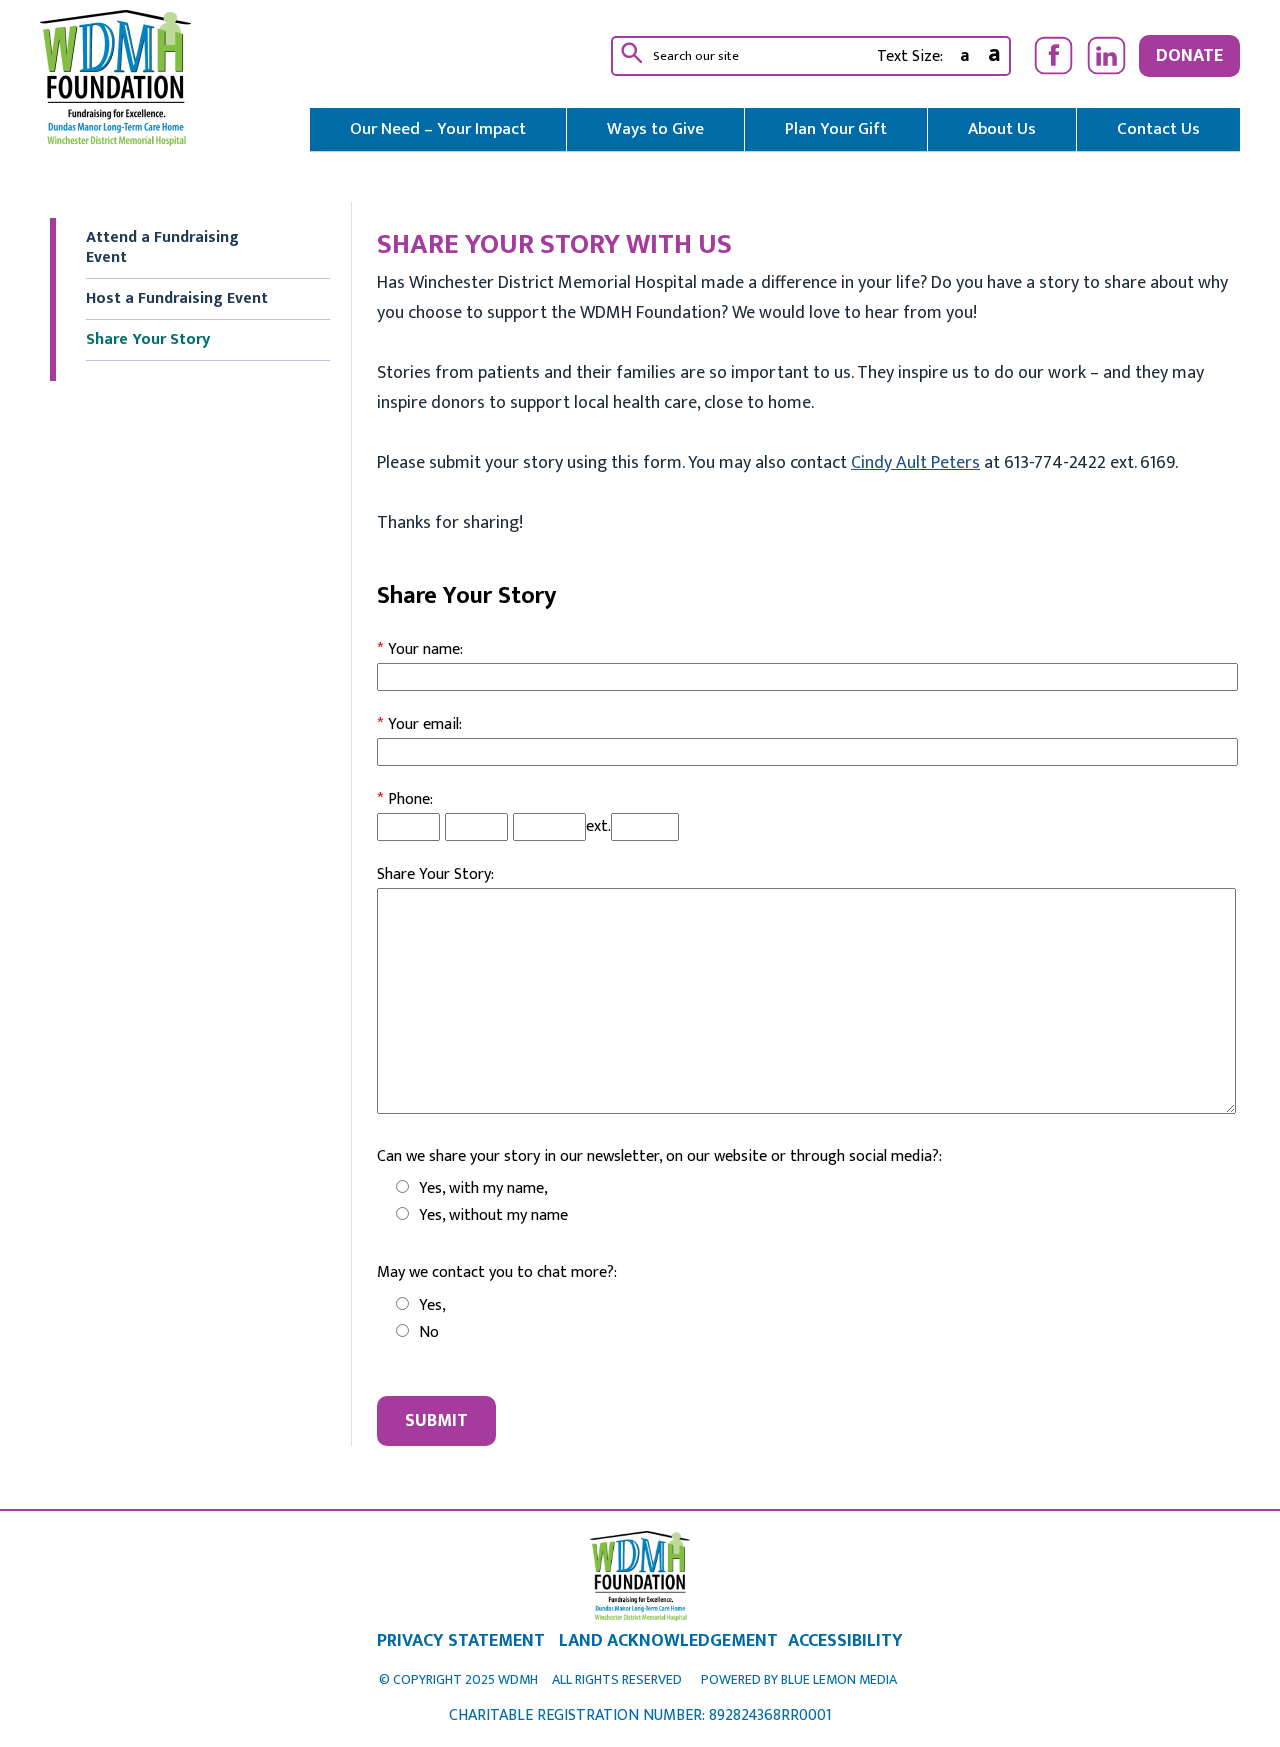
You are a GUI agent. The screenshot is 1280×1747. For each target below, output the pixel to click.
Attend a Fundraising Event (162, 247)
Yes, (432, 1305)
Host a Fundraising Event (177, 298)
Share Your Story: (435, 874)
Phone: (405, 799)
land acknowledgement (668, 1641)
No (429, 1332)
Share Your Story (148, 339)
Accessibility (845, 1641)
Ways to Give (655, 129)
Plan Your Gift (836, 129)
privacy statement (461, 1641)
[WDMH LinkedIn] (1106, 55)
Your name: (420, 649)
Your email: (419, 724)
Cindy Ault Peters (915, 463)
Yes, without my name (493, 1215)
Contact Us (1158, 129)
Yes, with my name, (483, 1188)
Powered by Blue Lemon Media (799, 1679)
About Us (1002, 129)
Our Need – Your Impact (438, 129)
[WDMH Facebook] (1053, 55)
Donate (1189, 56)
